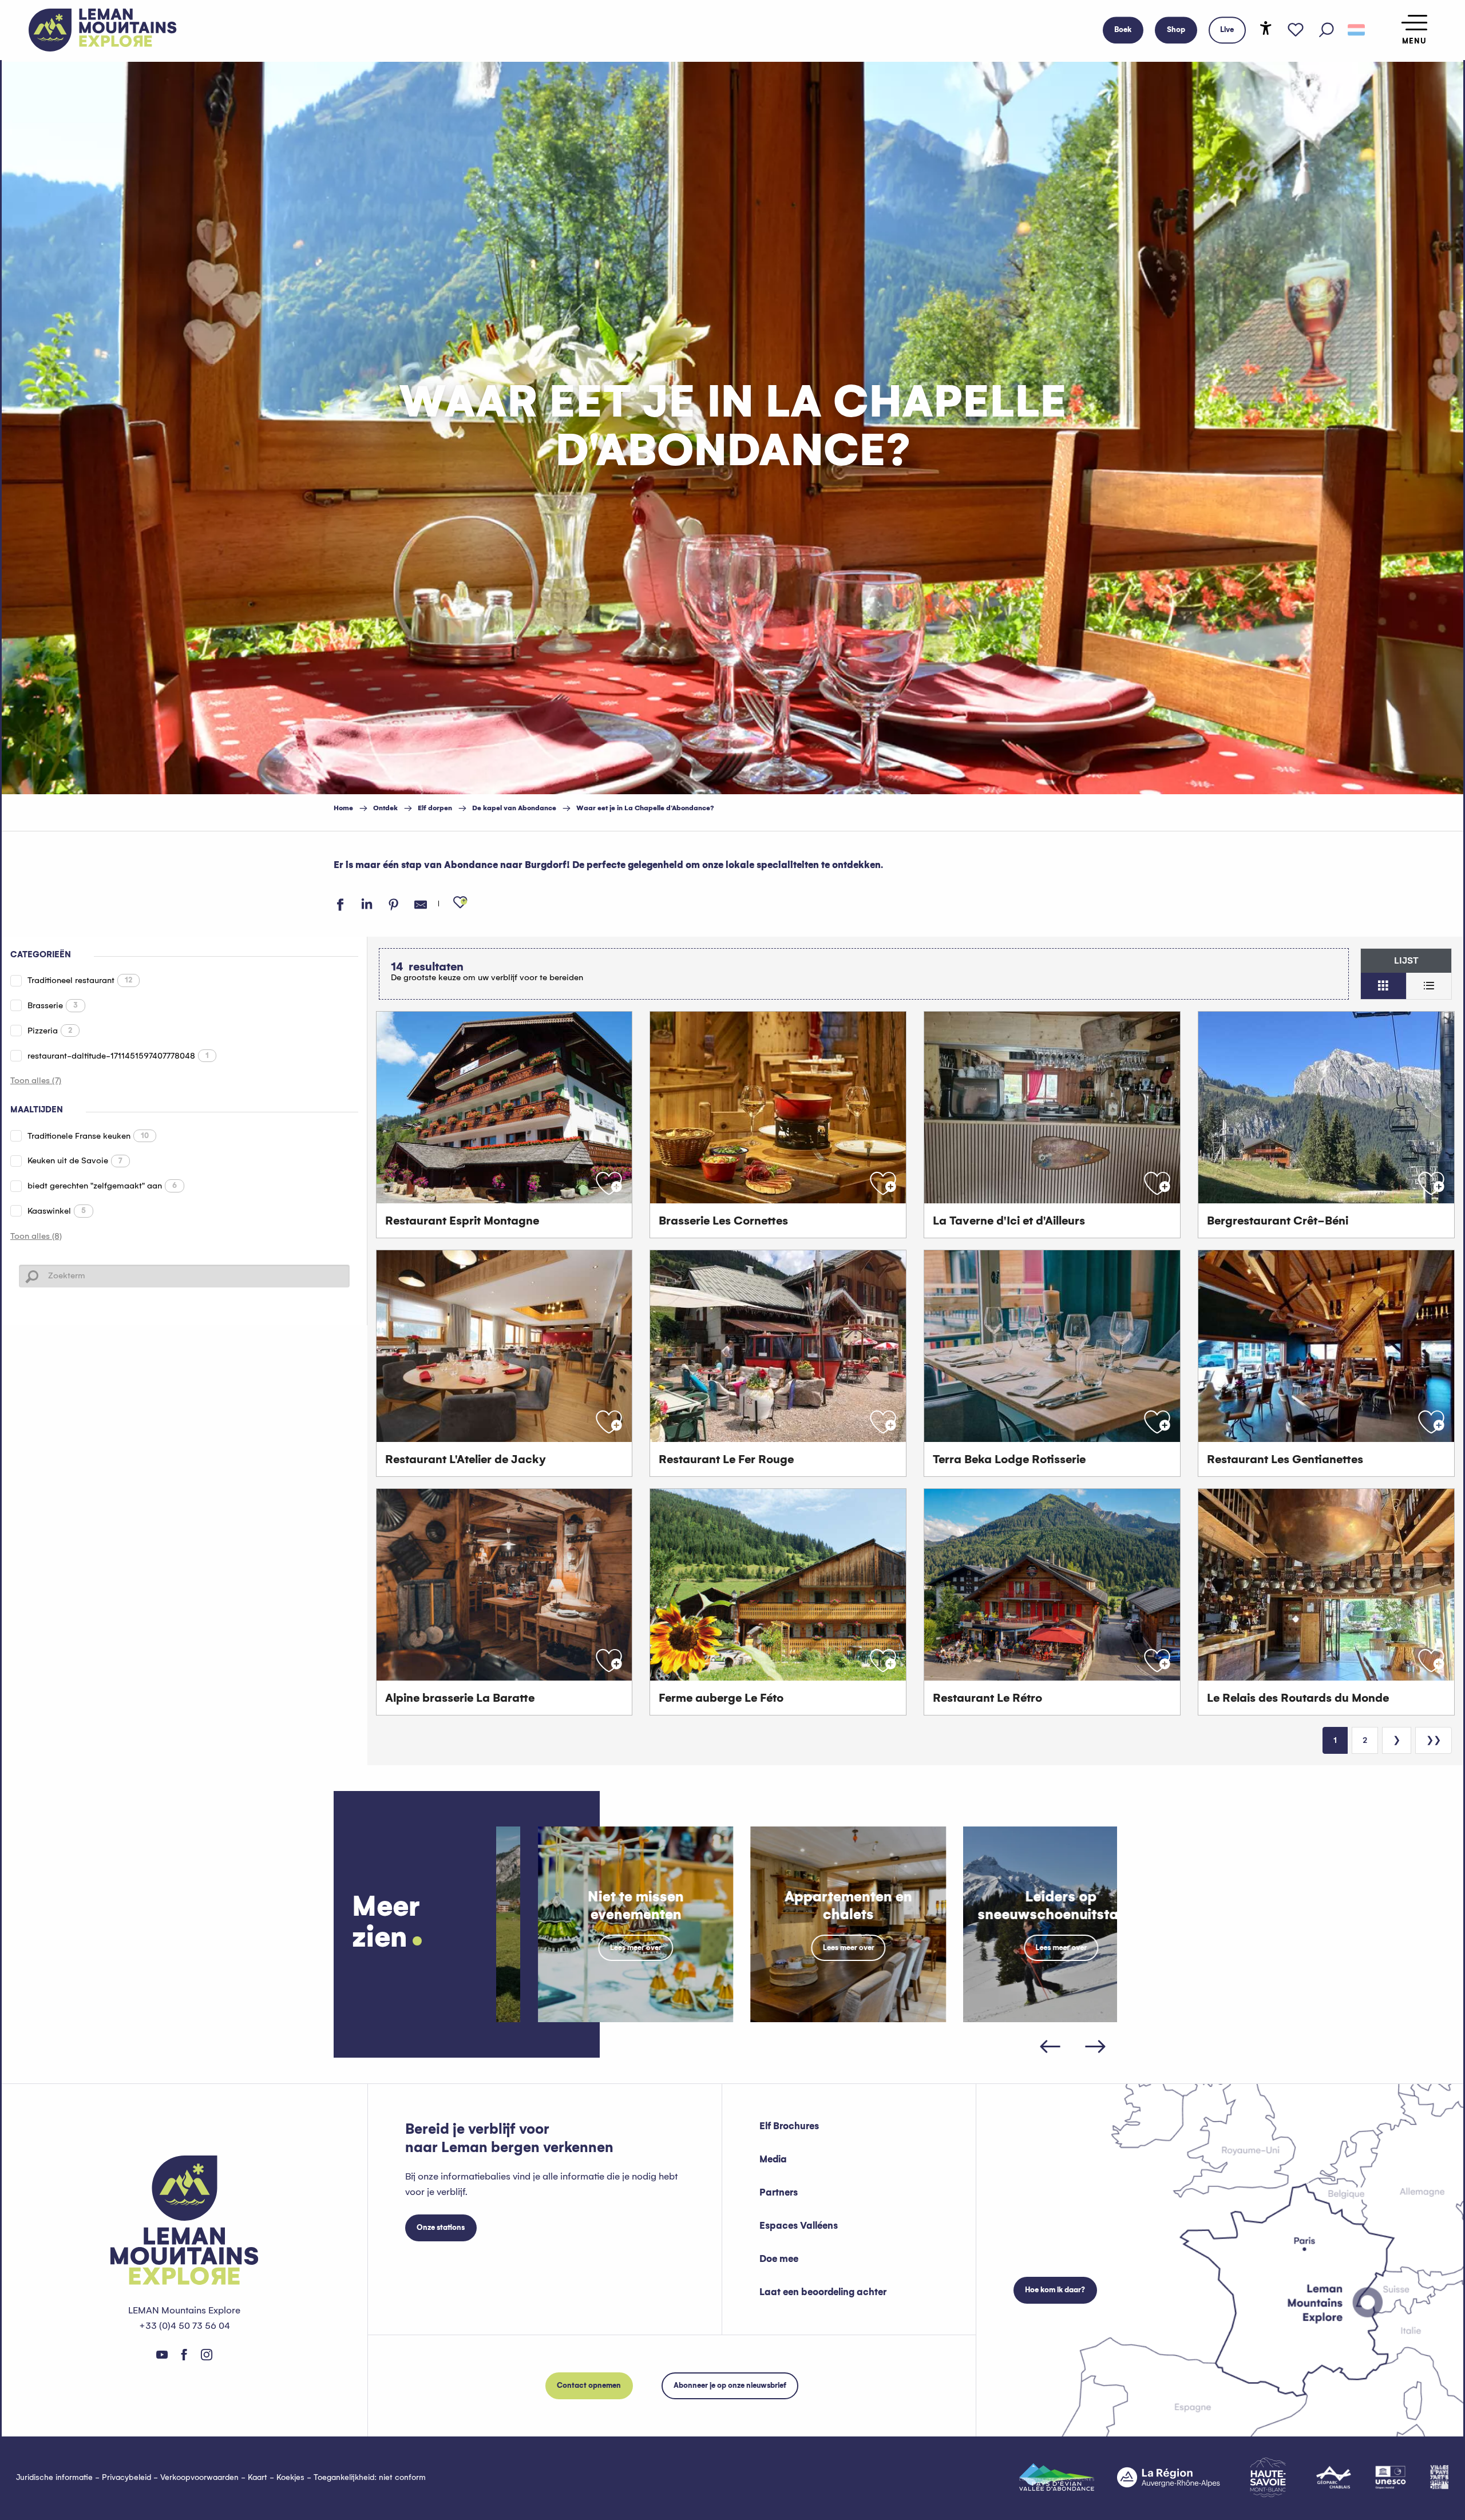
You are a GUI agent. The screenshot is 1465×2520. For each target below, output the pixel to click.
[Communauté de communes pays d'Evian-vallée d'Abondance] (1057, 2477)
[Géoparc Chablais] (1334, 2477)
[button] (1327, 30)
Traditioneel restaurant (80, 980)
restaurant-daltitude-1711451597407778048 (118, 1056)
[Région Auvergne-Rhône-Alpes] (1169, 2477)
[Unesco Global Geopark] (1391, 2477)
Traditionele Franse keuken (88, 1136)
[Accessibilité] (1266, 28)
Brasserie (53, 1005)
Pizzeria (50, 1031)
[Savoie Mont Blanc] (1268, 2477)
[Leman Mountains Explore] (103, 30)
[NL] (1356, 30)
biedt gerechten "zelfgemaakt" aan (102, 1186)
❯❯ (1434, 1740)
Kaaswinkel (57, 1211)
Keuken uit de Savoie (75, 1160)
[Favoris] (1296, 30)
